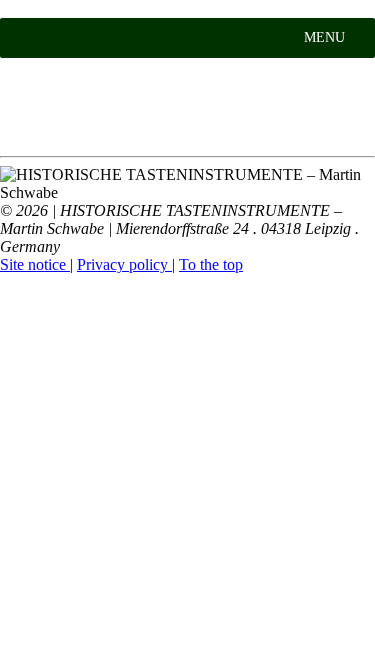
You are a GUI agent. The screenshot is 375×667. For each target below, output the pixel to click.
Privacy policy (124, 264)
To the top (211, 264)
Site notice (35, 264)
